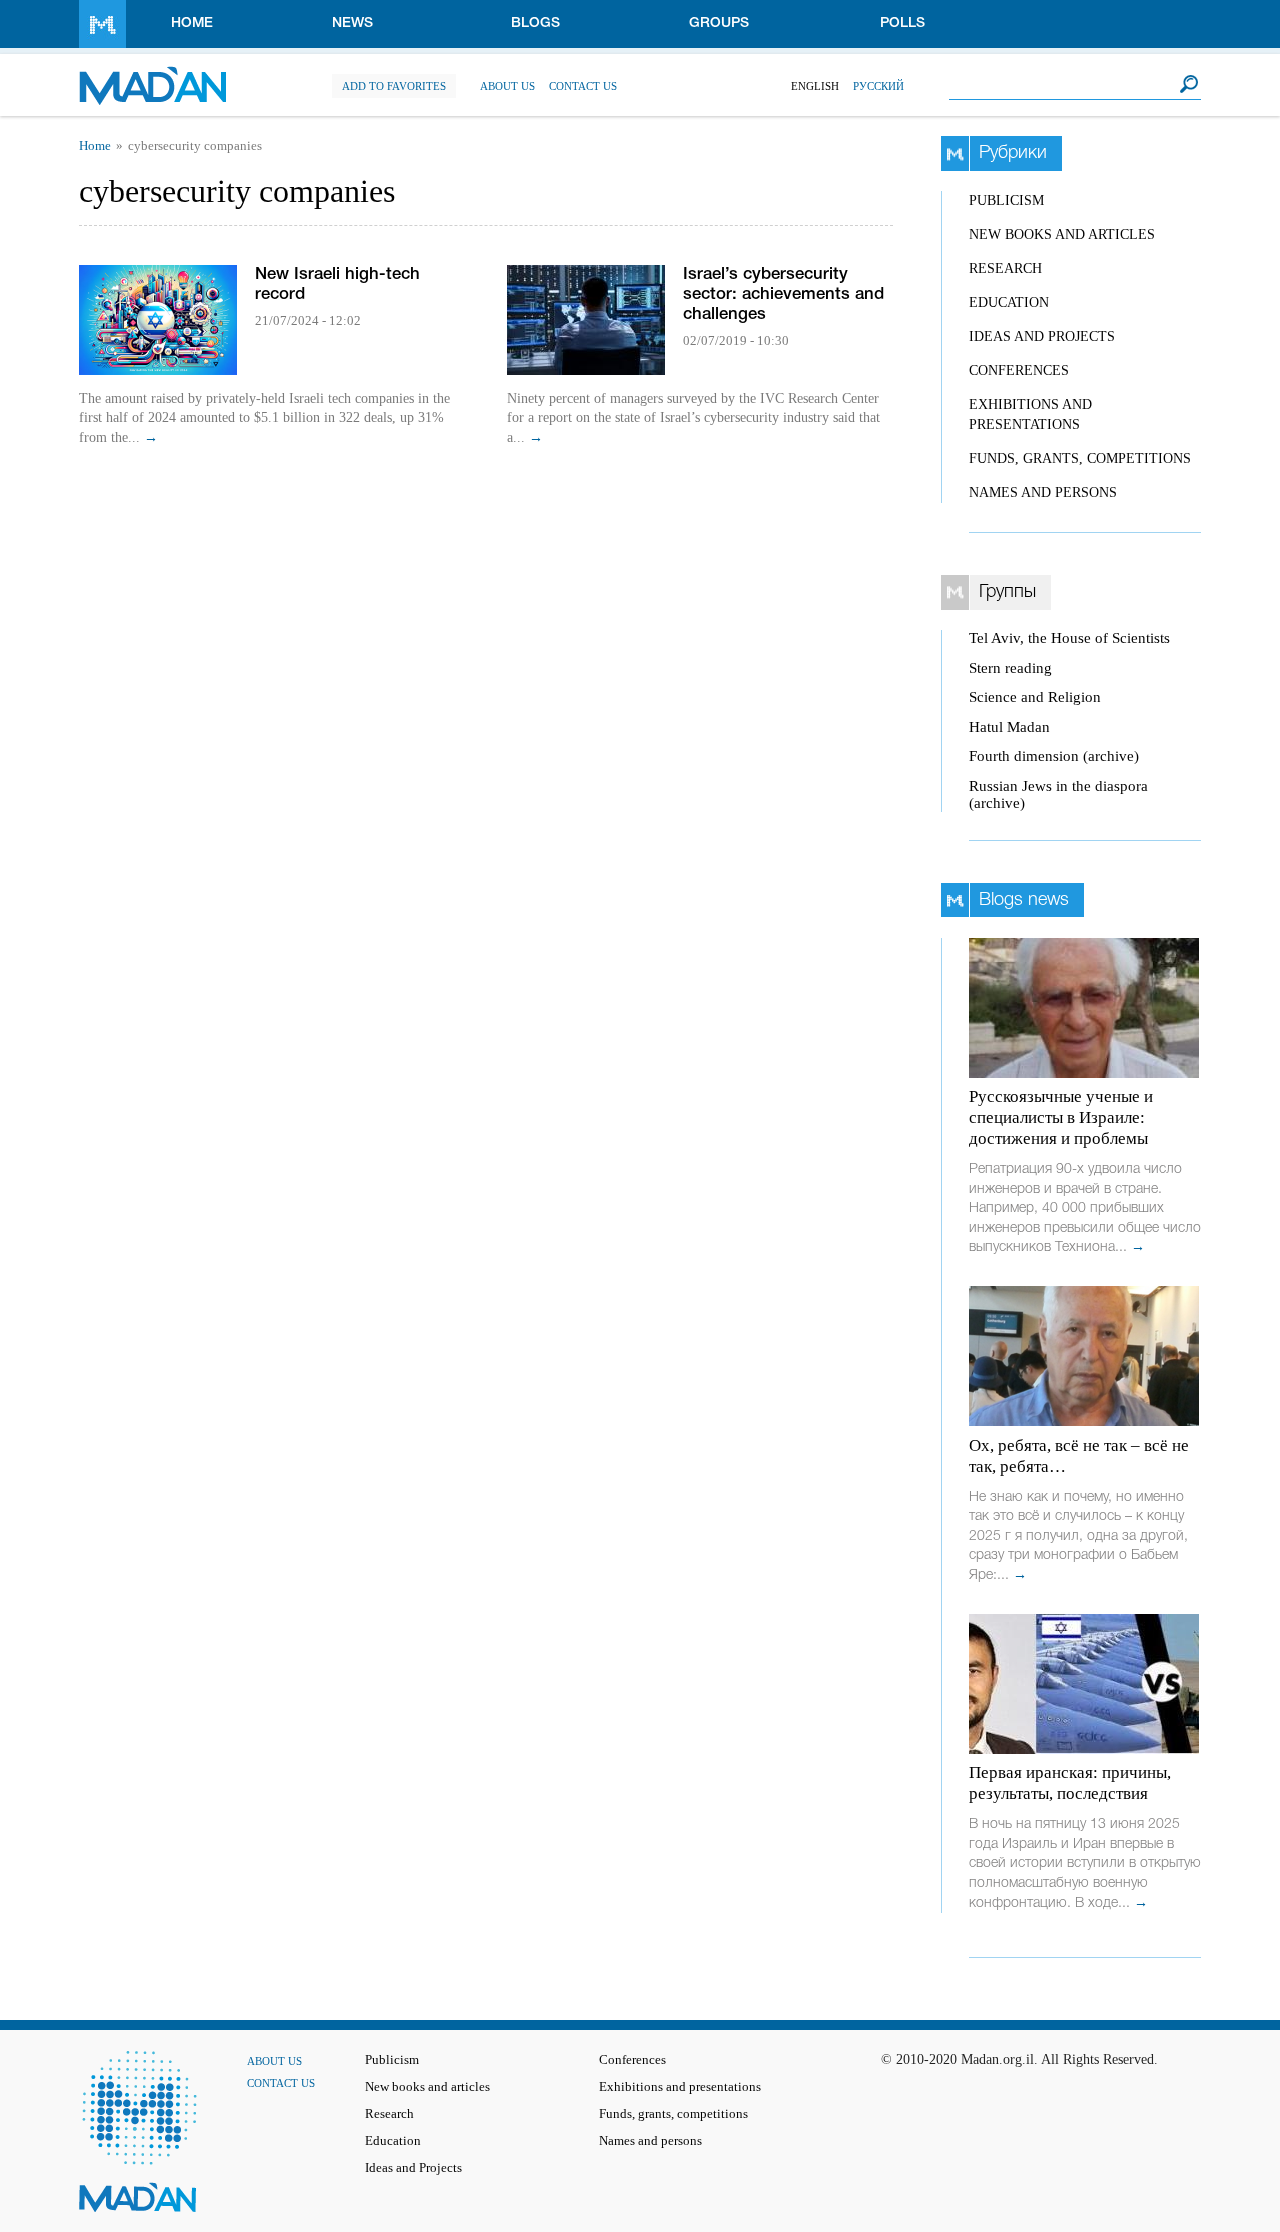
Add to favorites (394, 86)
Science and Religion (1035, 697)
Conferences (1019, 370)
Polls (902, 23)
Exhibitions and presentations (680, 2087)
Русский (878, 86)
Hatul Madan (1009, 727)
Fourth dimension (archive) (1054, 756)
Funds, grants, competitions (1080, 458)
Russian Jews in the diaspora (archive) (1058, 794)
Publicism (1006, 200)
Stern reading (1010, 668)
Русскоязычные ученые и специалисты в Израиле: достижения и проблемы (1061, 1117)
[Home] (152, 75)
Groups (719, 23)
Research (1005, 268)
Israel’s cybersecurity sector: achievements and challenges (783, 294)
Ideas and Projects (1042, 336)
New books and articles (1062, 234)
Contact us (583, 86)
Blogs (535, 23)
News (352, 23)
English (815, 86)
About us (507, 86)
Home (192, 23)
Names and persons (1043, 492)
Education (1009, 302)
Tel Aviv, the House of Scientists (1069, 638)
